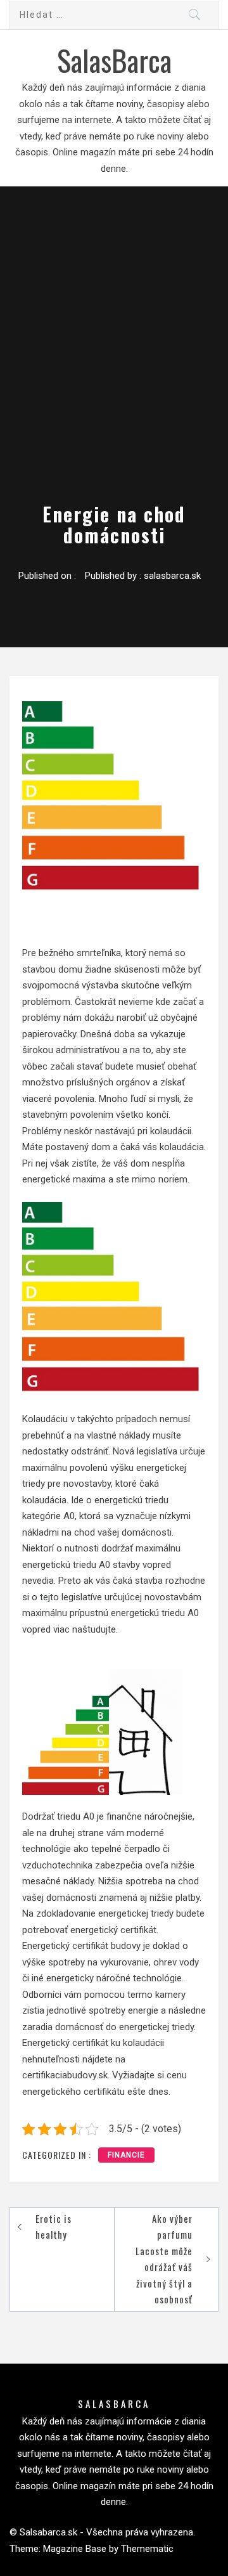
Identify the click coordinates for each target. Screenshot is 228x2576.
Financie (126, 2155)
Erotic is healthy (54, 2227)
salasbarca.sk (172, 576)
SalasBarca (114, 60)
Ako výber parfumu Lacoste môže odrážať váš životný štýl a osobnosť (164, 2259)
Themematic (147, 2549)
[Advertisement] (114, 370)
